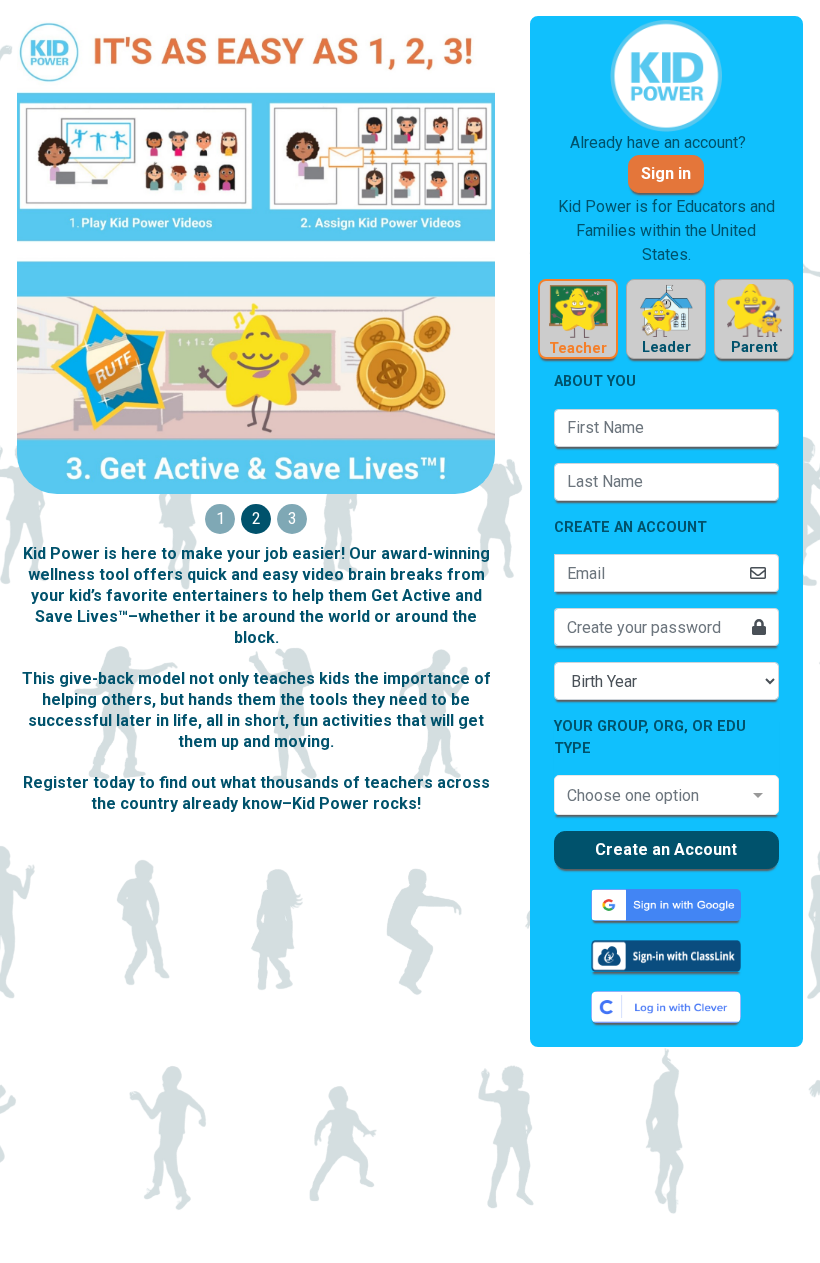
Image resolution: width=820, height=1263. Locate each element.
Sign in (666, 173)
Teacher (578, 348)
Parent (754, 347)
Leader (666, 347)
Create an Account (666, 849)
